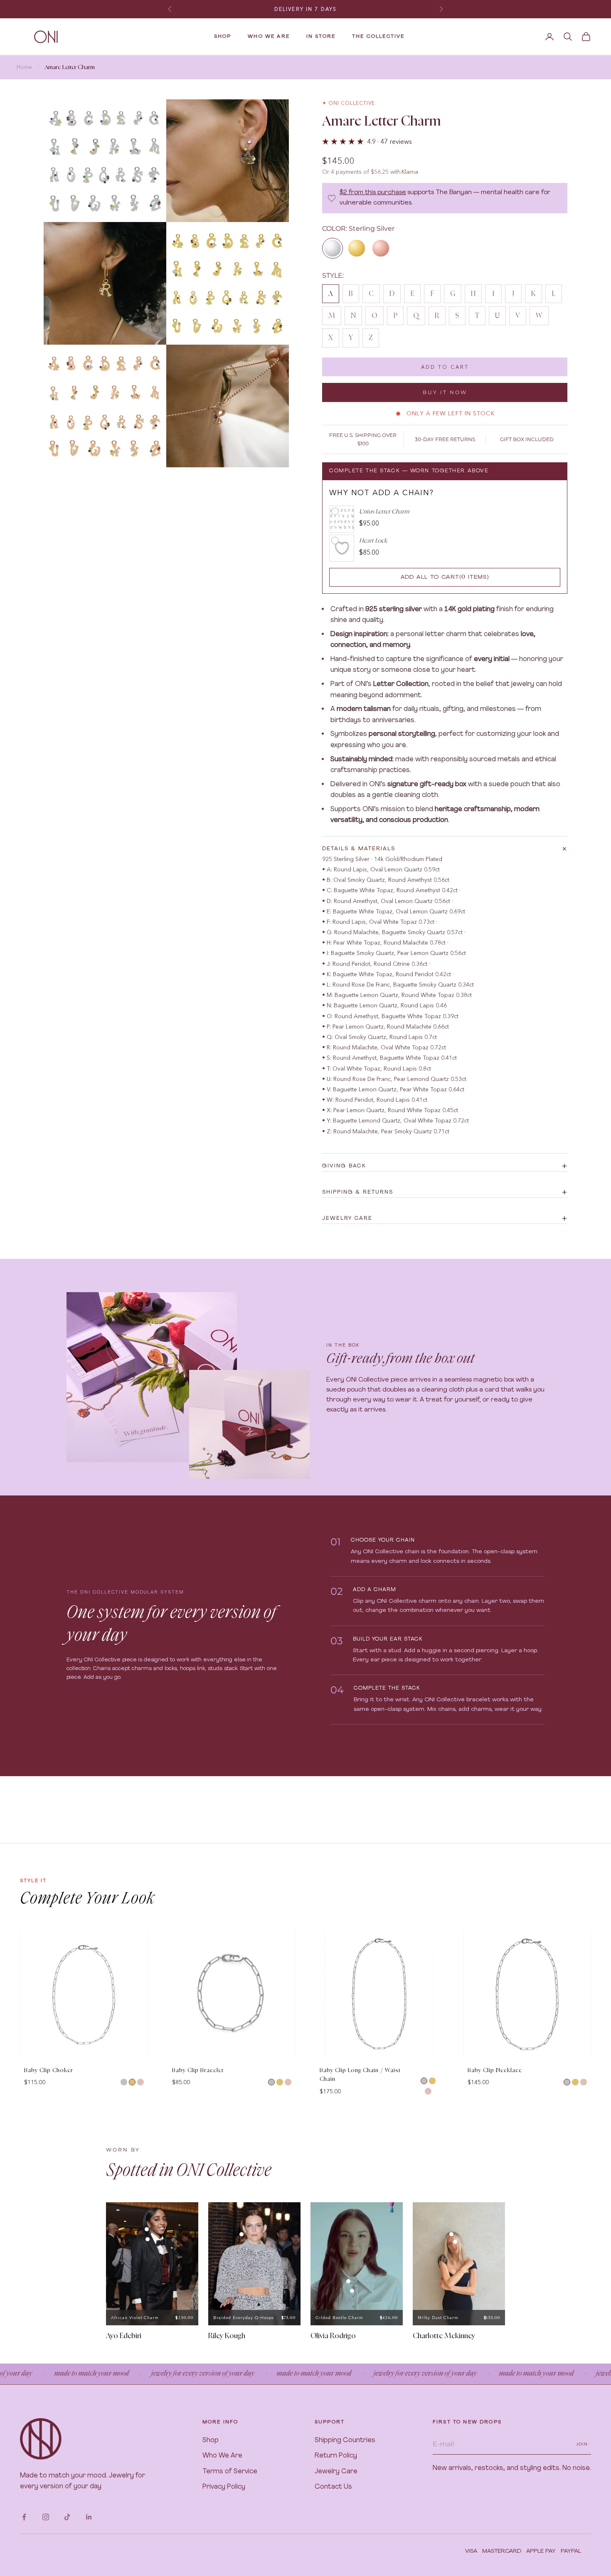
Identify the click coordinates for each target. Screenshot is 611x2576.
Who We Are (222, 2456)
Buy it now (445, 392)
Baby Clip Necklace (495, 2071)
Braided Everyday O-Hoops (244, 2318)
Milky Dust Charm (438, 2318)
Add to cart (445, 367)
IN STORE (321, 37)
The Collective (378, 37)
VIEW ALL (577, 1922)
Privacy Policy (224, 2487)
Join (582, 2444)
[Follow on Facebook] (24, 2517)
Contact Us (333, 2487)
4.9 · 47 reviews (389, 141)
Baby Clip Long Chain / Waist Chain (360, 2075)
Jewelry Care (336, 2472)
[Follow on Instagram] (46, 2517)
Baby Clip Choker (49, 2071)
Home (24, 67)
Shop (211, 2440)
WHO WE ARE (269, 37)
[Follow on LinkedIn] (89, 2517)
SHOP (223, 37)
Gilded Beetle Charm (339, 2318)
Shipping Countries (345, 2440)
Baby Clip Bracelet (198, 2071)
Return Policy (336, 2456)
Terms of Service (230, 2472)
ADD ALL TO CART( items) (445, 577)
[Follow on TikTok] (67, 2517)
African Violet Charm (135, 2318)
